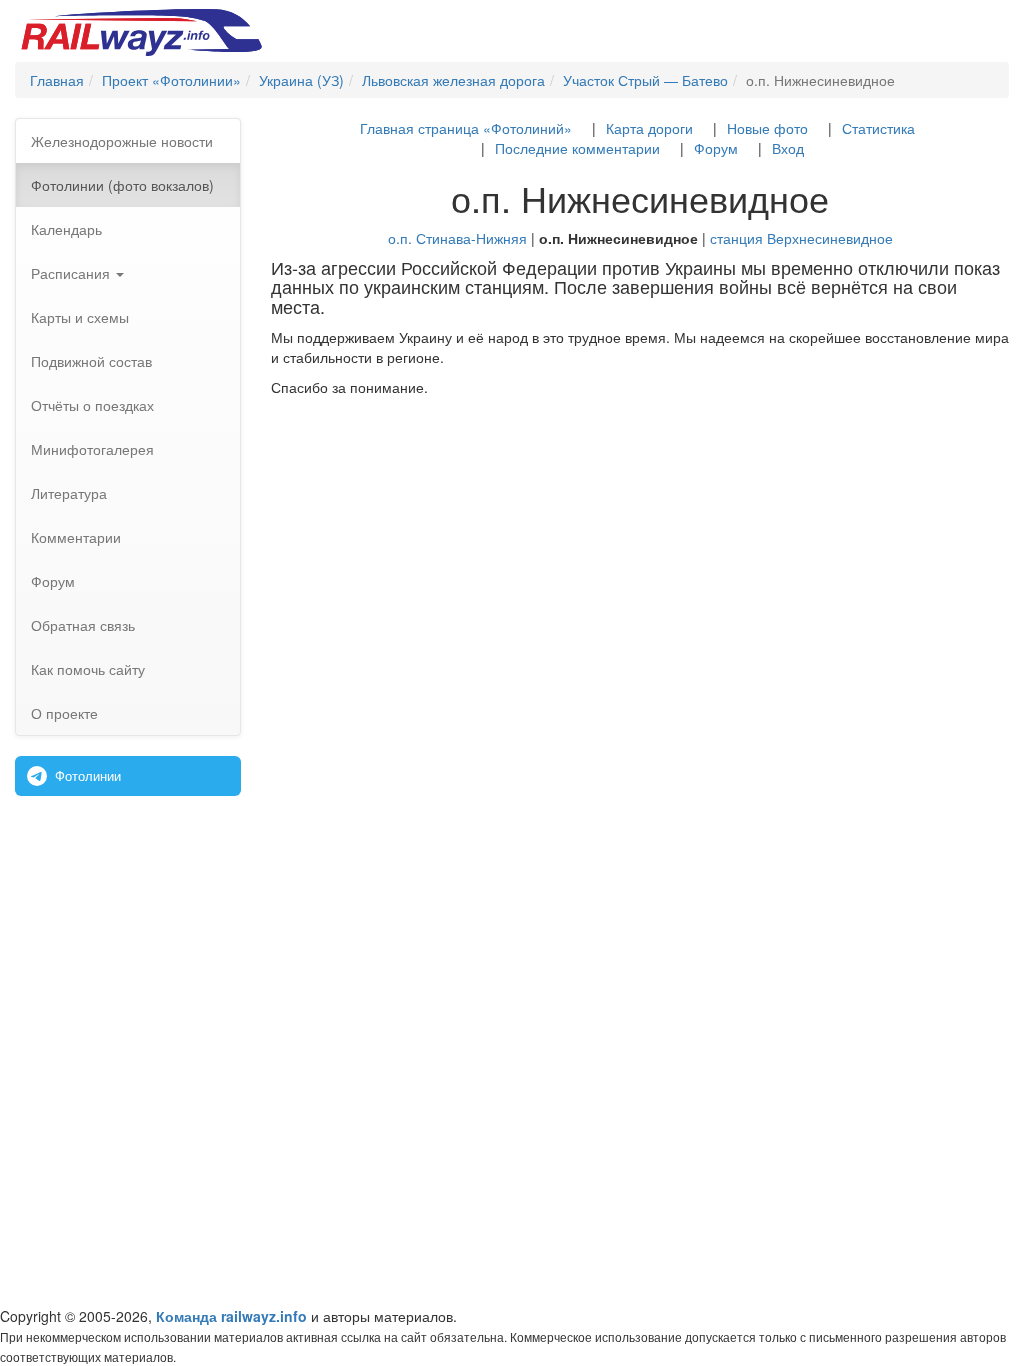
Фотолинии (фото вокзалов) (122, 185)
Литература (69, 493)
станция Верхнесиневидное (801, 238)
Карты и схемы (80, 317)
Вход (788, 148)
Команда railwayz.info (231, 1316)
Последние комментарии (577, 148)
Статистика (878, 128)
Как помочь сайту (88, 669)
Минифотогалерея (92, 449)
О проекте (64, 713)
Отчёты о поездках (92, 405)
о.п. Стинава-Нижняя (457, 238)
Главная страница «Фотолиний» (466, 128)
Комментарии (76, 537)
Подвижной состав (91, 361)
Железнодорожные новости (122, 141)
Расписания (72, 273)
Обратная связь (83, 625)
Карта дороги (649, 128)
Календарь (66, 229)
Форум (53, 581)
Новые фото (767, 128)
